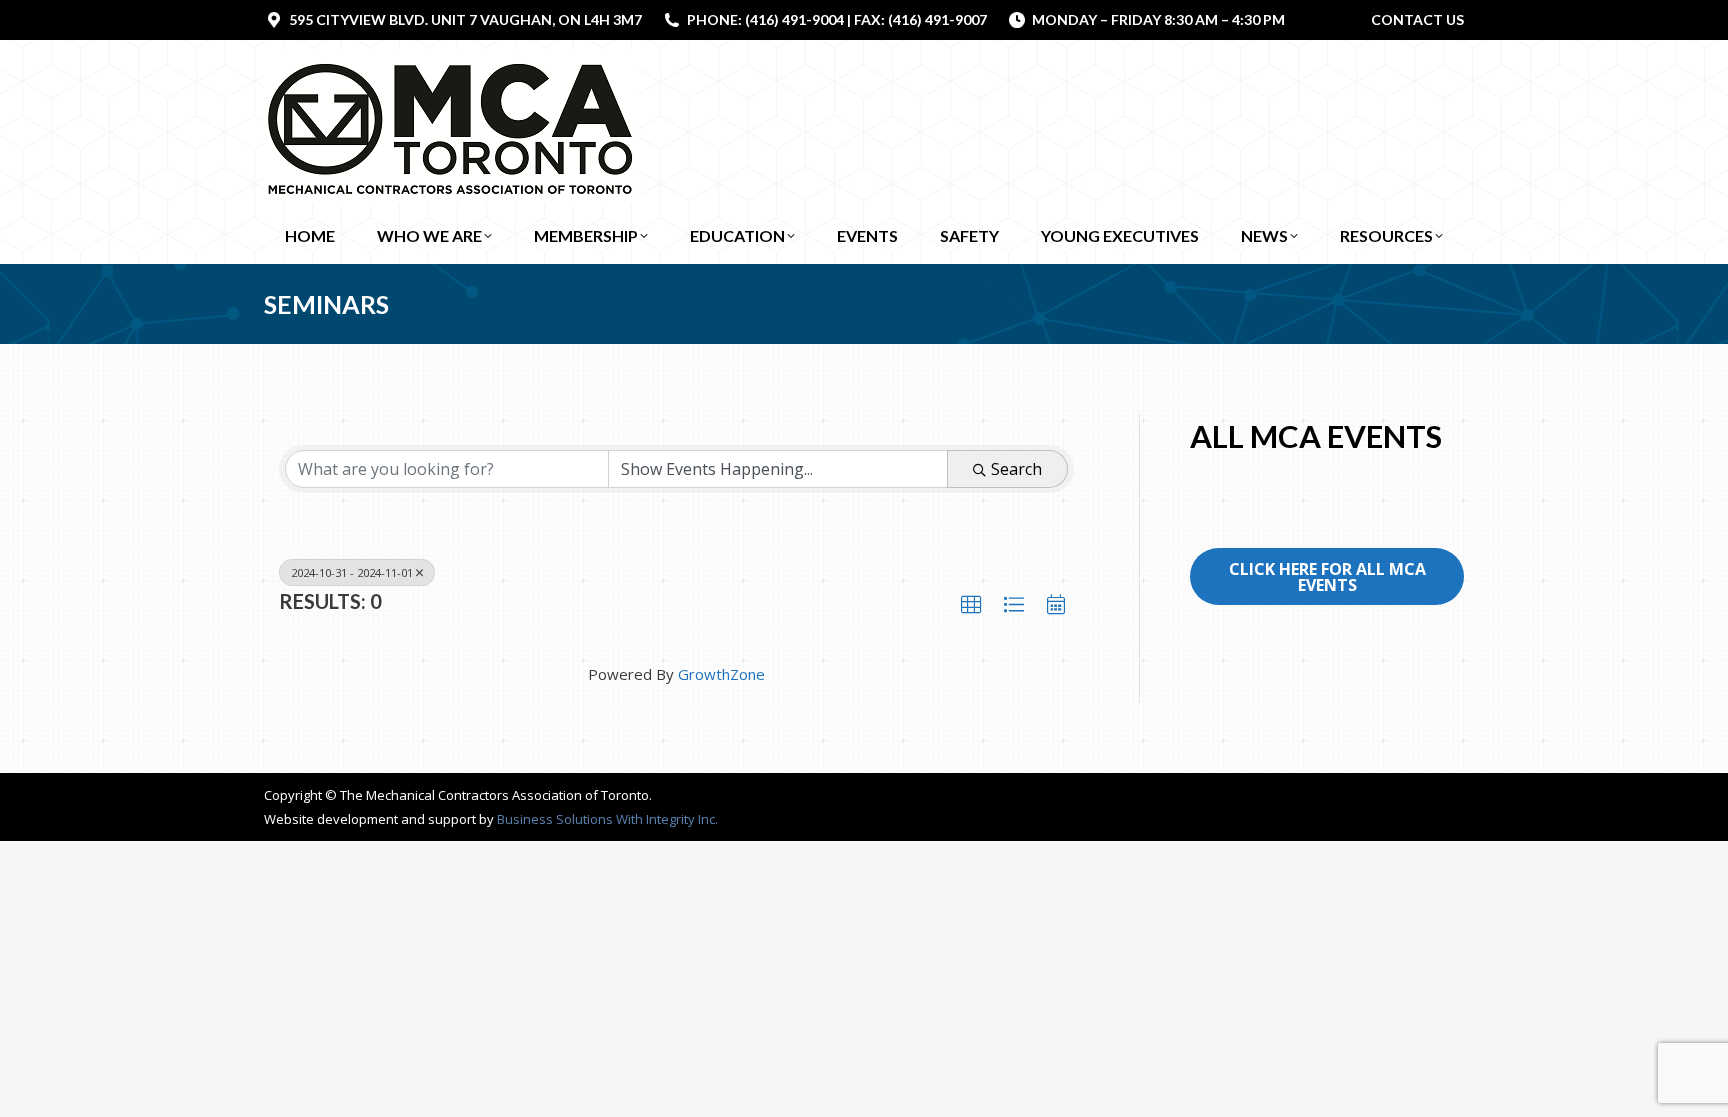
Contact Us (1417, 19)
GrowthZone (721, 674)
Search (1016, 469)
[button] (971, 605)
